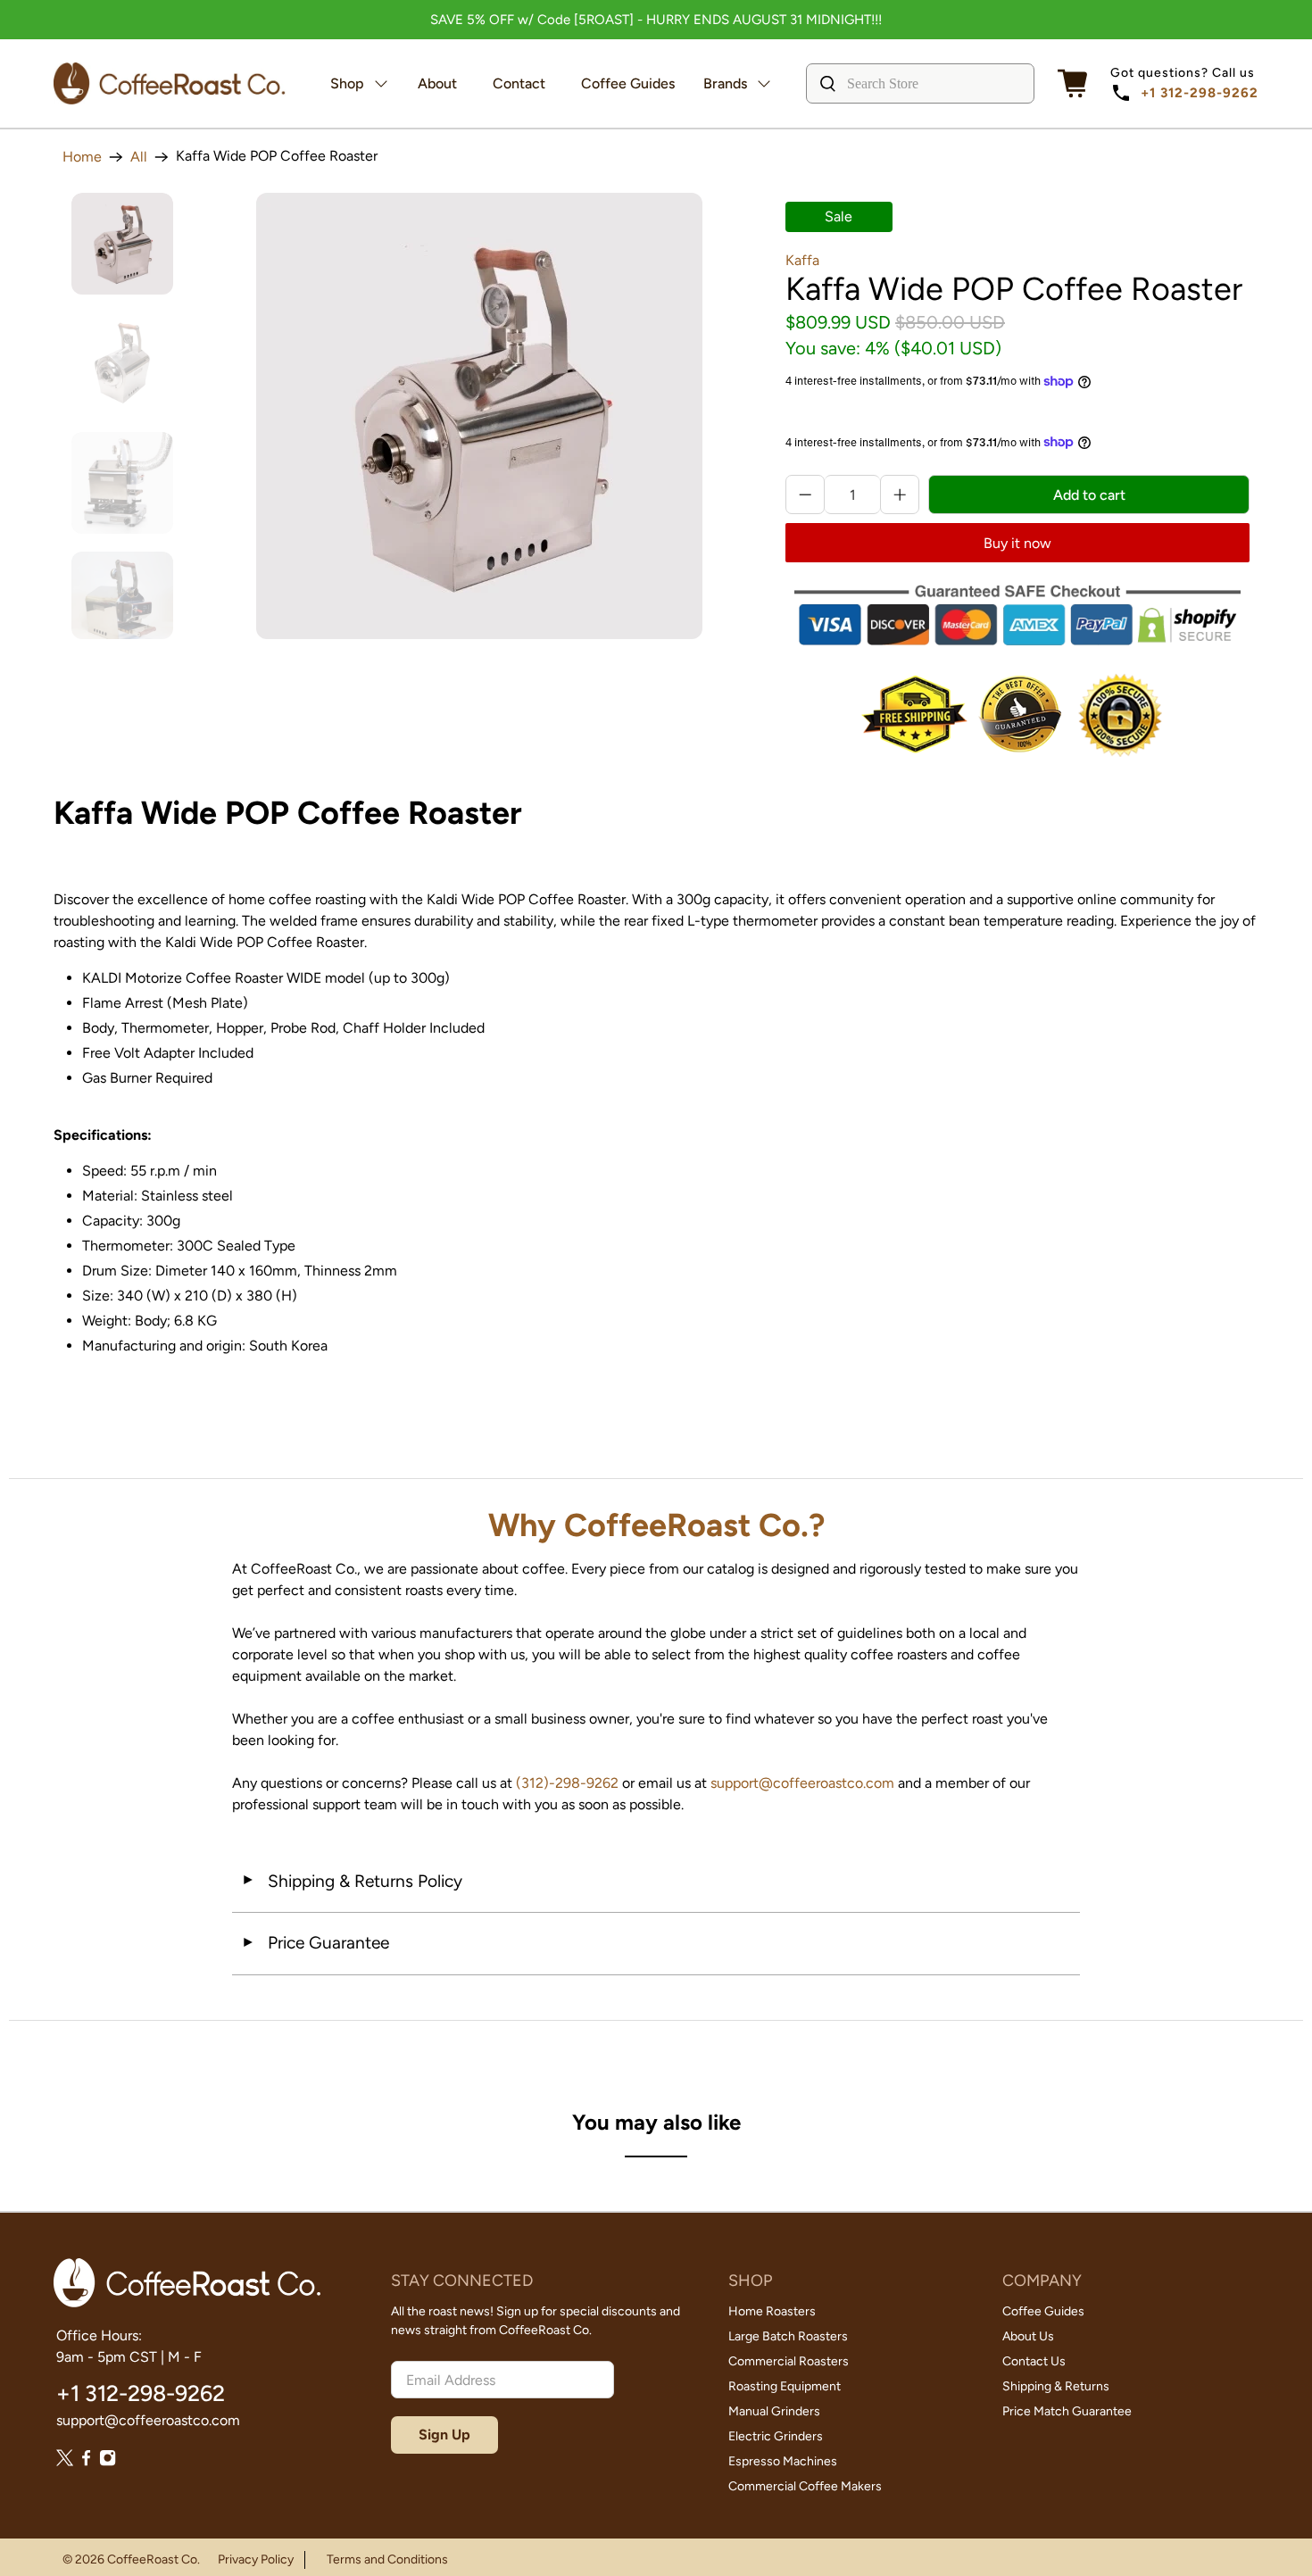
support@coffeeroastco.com (802, 1783)
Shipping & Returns (1056, 2386)
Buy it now (1017, 543)
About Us (1028, 2336)
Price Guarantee (315, 1943)
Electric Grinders (776, 2436)
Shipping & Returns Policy (352, 1881)
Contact (519, 83)
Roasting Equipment (785, 2386)
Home (82, 157)
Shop (347, 83)
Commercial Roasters (789, 2361)
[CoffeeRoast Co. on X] (65, 2461)
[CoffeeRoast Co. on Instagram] (108, 2461)
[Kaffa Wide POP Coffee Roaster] (479, 416)
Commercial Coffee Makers (805, 2486)
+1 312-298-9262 (1200, 93)
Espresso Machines (783, 2461)
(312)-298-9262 (567, 1783)
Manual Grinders (774, 2411)
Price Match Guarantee (1067, 2411)
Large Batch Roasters (788, 2336)
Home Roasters (772, 2311)
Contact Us (1034, 2361)
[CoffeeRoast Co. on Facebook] (86, 2461)
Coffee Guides (628, 83)
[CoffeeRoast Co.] (170, 83)
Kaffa (802, 260)
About (437, 83)
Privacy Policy (256, 2559)
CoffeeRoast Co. (154, 2559)
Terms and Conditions (387, 2559)
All (139, 157)
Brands (725, 83)
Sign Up (444, 2435)
